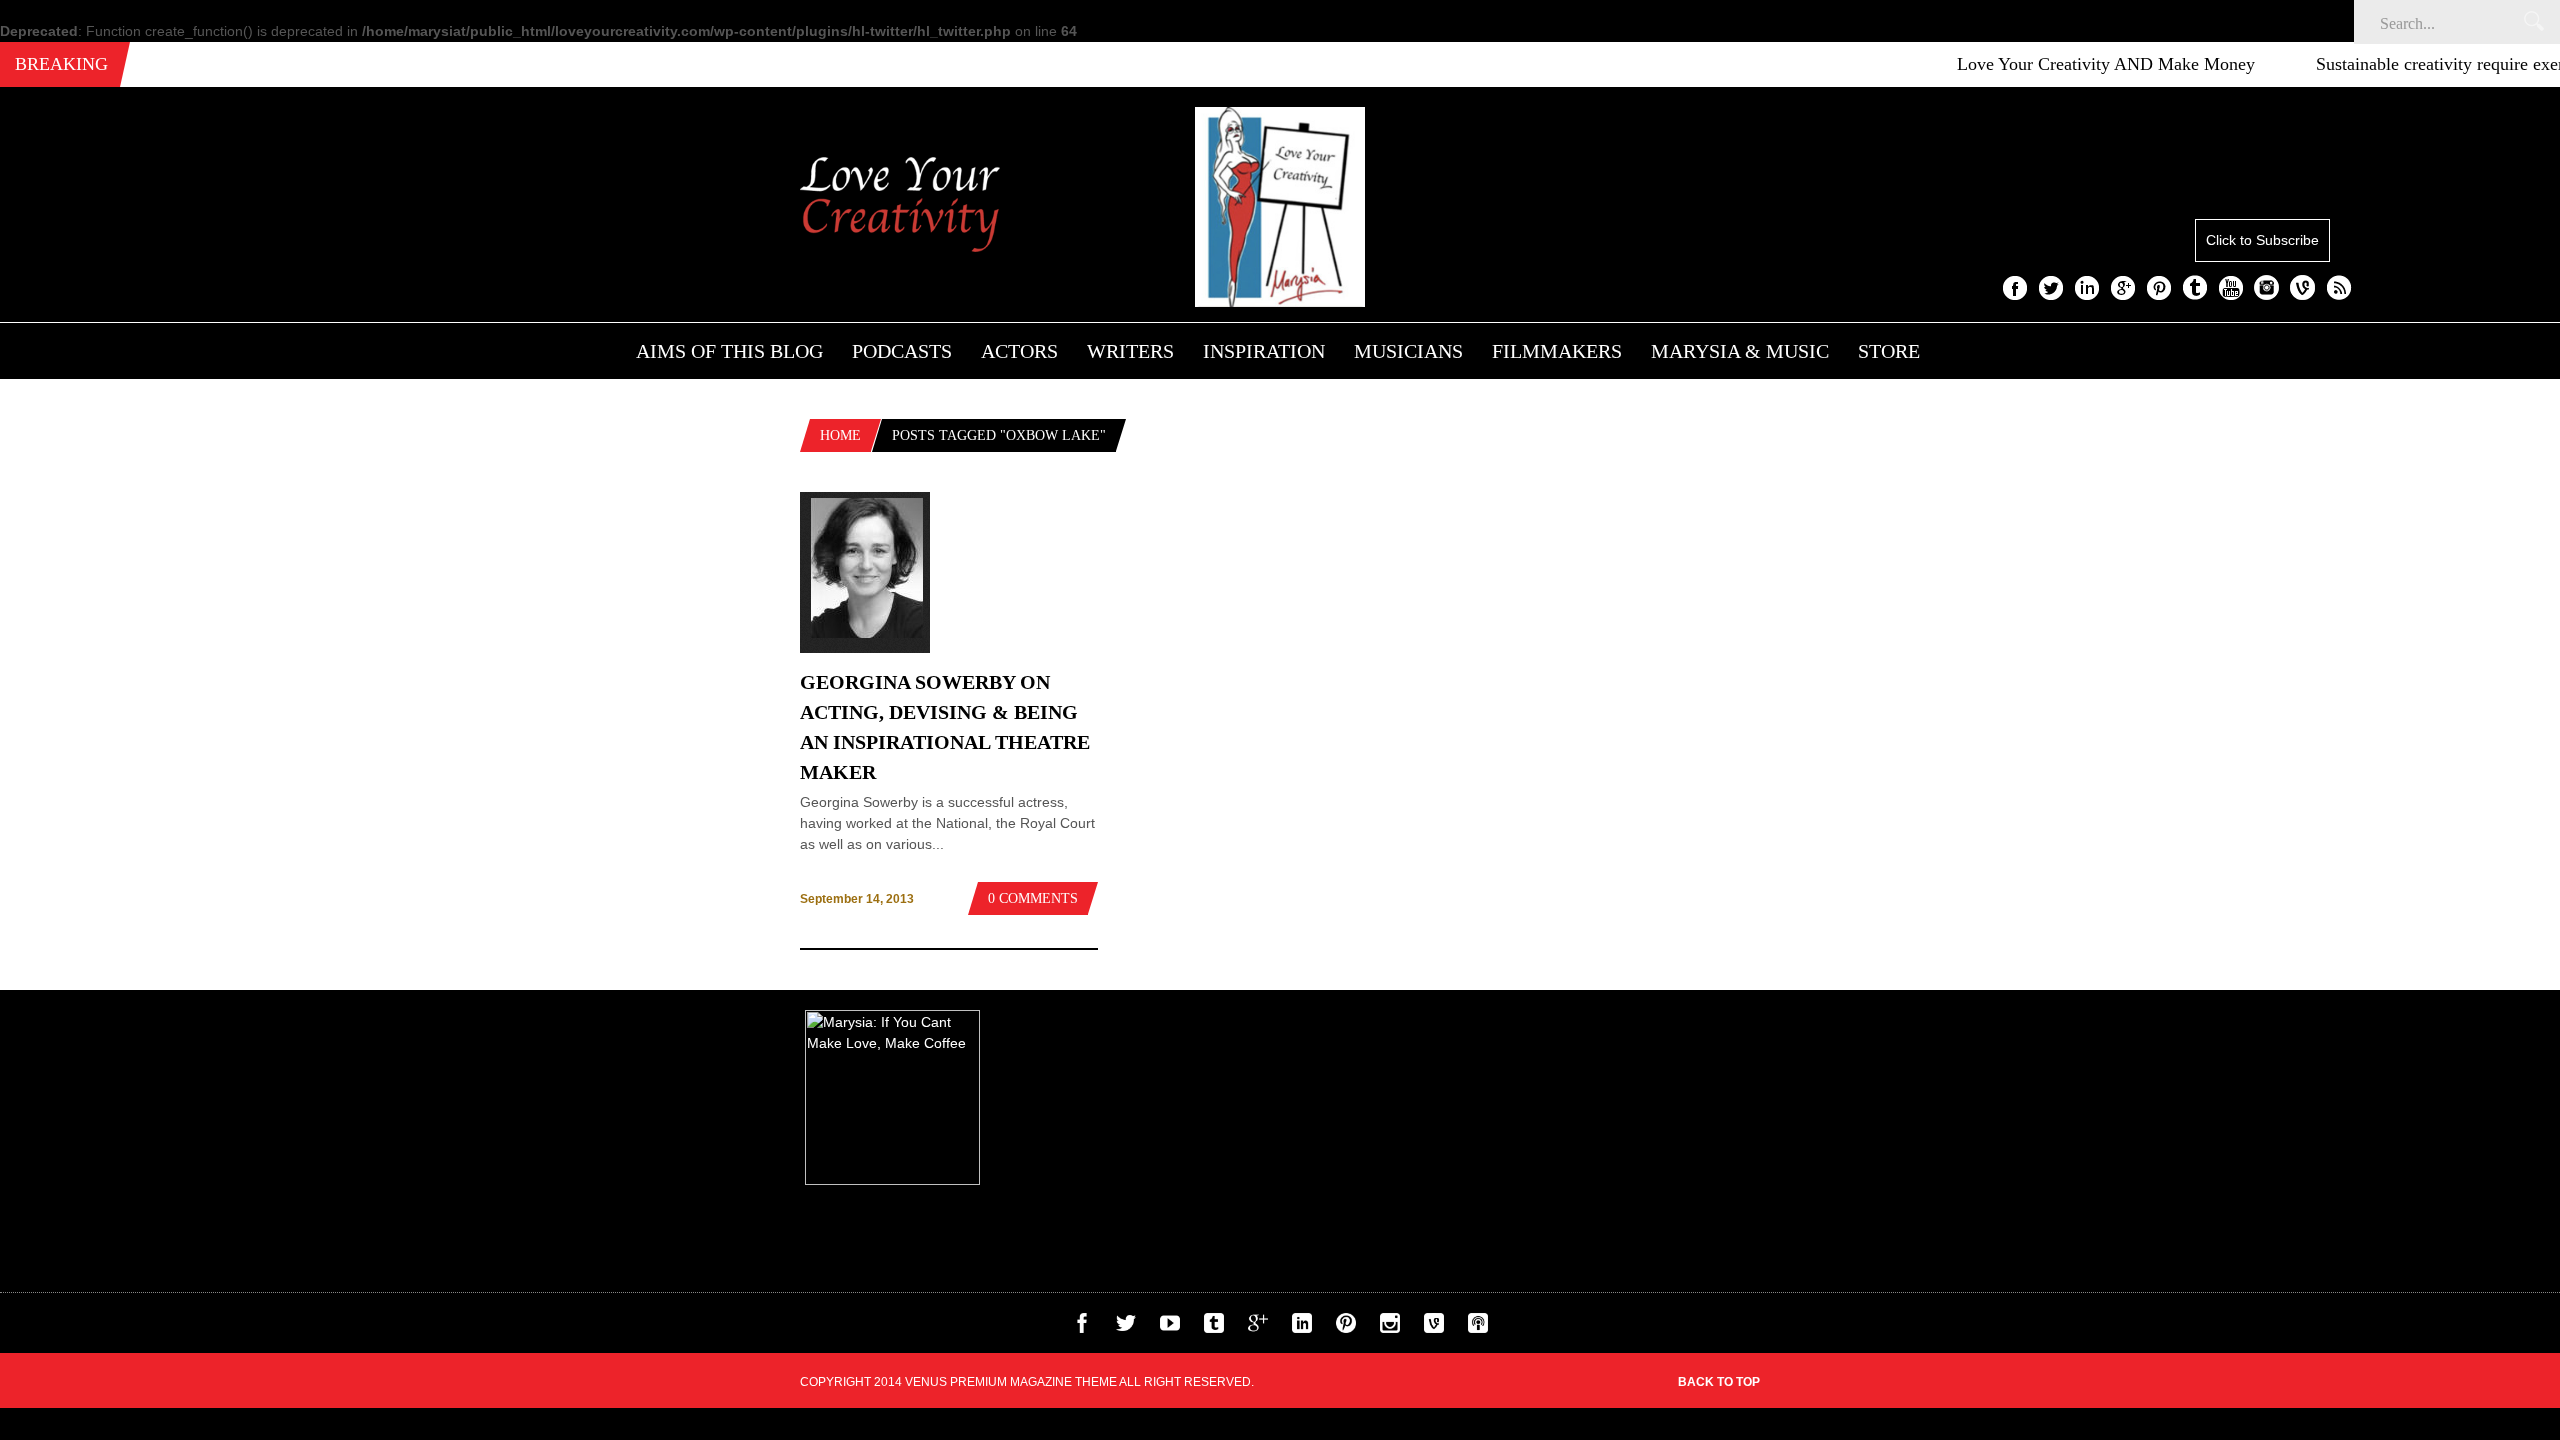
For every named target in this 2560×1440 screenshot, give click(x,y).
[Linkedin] (1302, 1328)
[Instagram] (1390, 1328)
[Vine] (1434, 1328)
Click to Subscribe (2262, 240)
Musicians (1408, 351)
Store (1889, 351)
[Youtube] (1170, 1328)
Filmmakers (1557, 351)
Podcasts (902, 351)
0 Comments (1033, 898)
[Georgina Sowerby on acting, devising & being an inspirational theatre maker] (865, 648)
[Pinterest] (1346, 1328)
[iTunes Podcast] (1478, 1328)
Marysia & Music (1740, 351)
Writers (1130, 351)
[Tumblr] (1214, 1328)
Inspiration (1264, 351)
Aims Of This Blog (729, 351)
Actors (1019, 351)
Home (840, 435)
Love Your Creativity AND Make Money (2072, 64)
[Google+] (1258, 1328)
